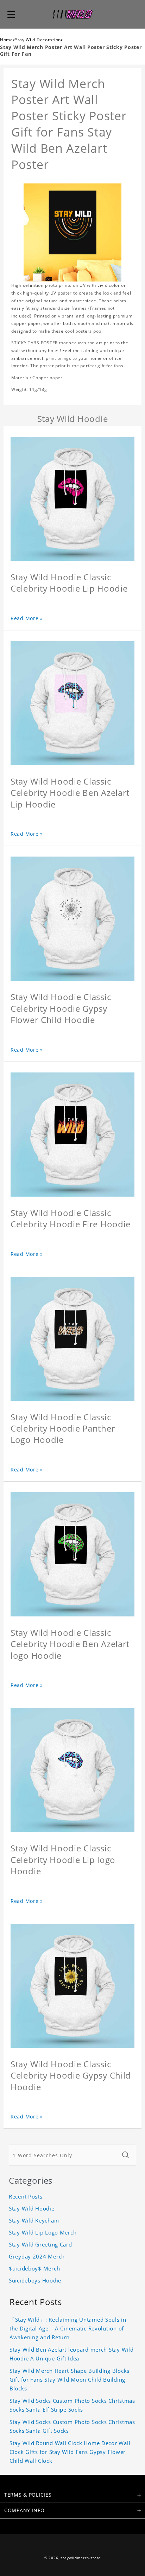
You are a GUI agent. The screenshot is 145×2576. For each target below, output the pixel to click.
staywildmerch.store (81, 2558)
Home (7, 40)
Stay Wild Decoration (38, 40)
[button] (11, 14)
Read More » (27, 618)
